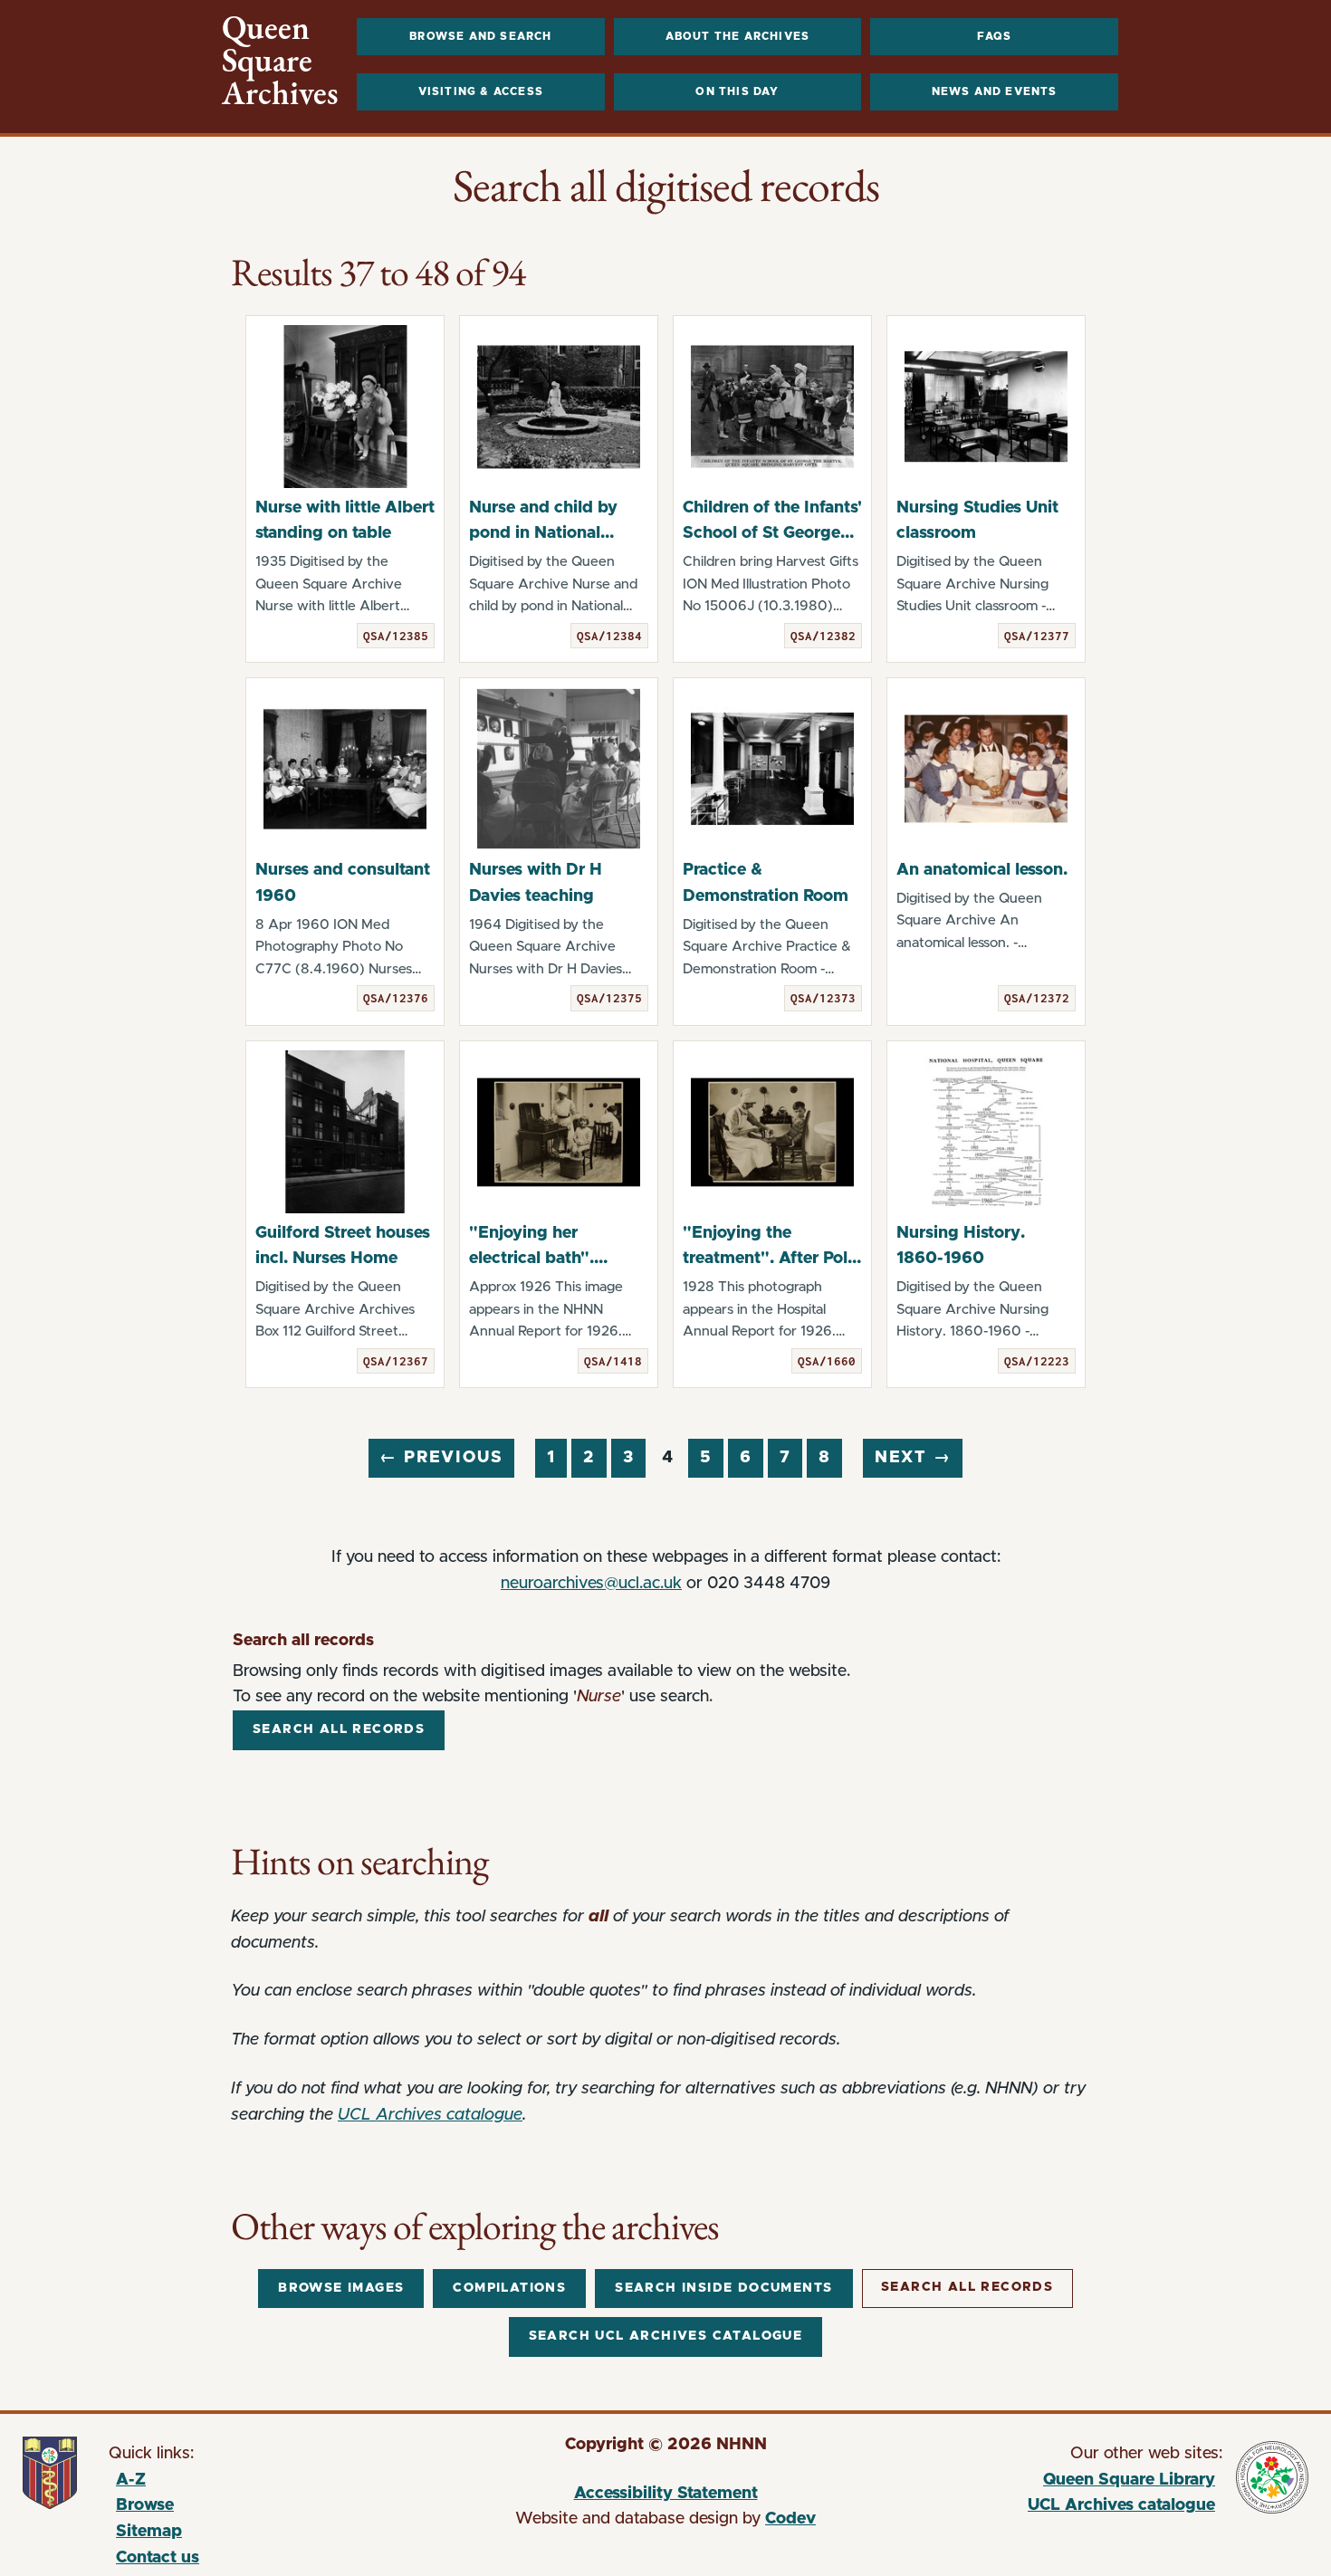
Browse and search (480, 36)
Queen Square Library (1052, 2483)
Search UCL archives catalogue (666, 2336)
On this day (737, 91)
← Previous (441, 1458)
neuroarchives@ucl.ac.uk (591, 1584)
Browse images (341, 2288)
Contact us (158, 2558)
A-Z (131, 2480)
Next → (913, 1458)
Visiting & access (481, 91)
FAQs (995, 36)
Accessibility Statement (666, 2494)
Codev (790, 2519)
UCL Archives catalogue (430, 2115)
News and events (995, 91)
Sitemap (149, 2532)
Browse (145, 2505)
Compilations (509, 2288)
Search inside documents (723, 2288)
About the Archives (738, 36)
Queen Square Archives (280, 61)
